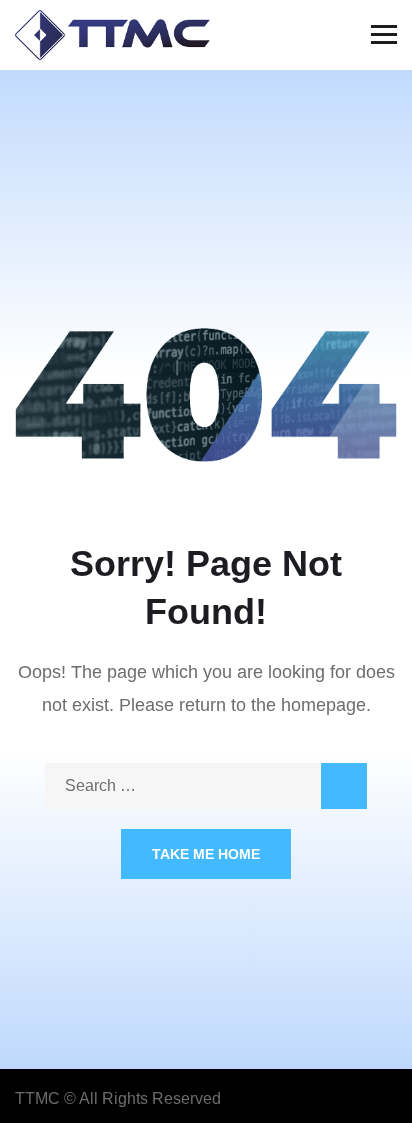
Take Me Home (206, 854)
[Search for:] (206, 785)
